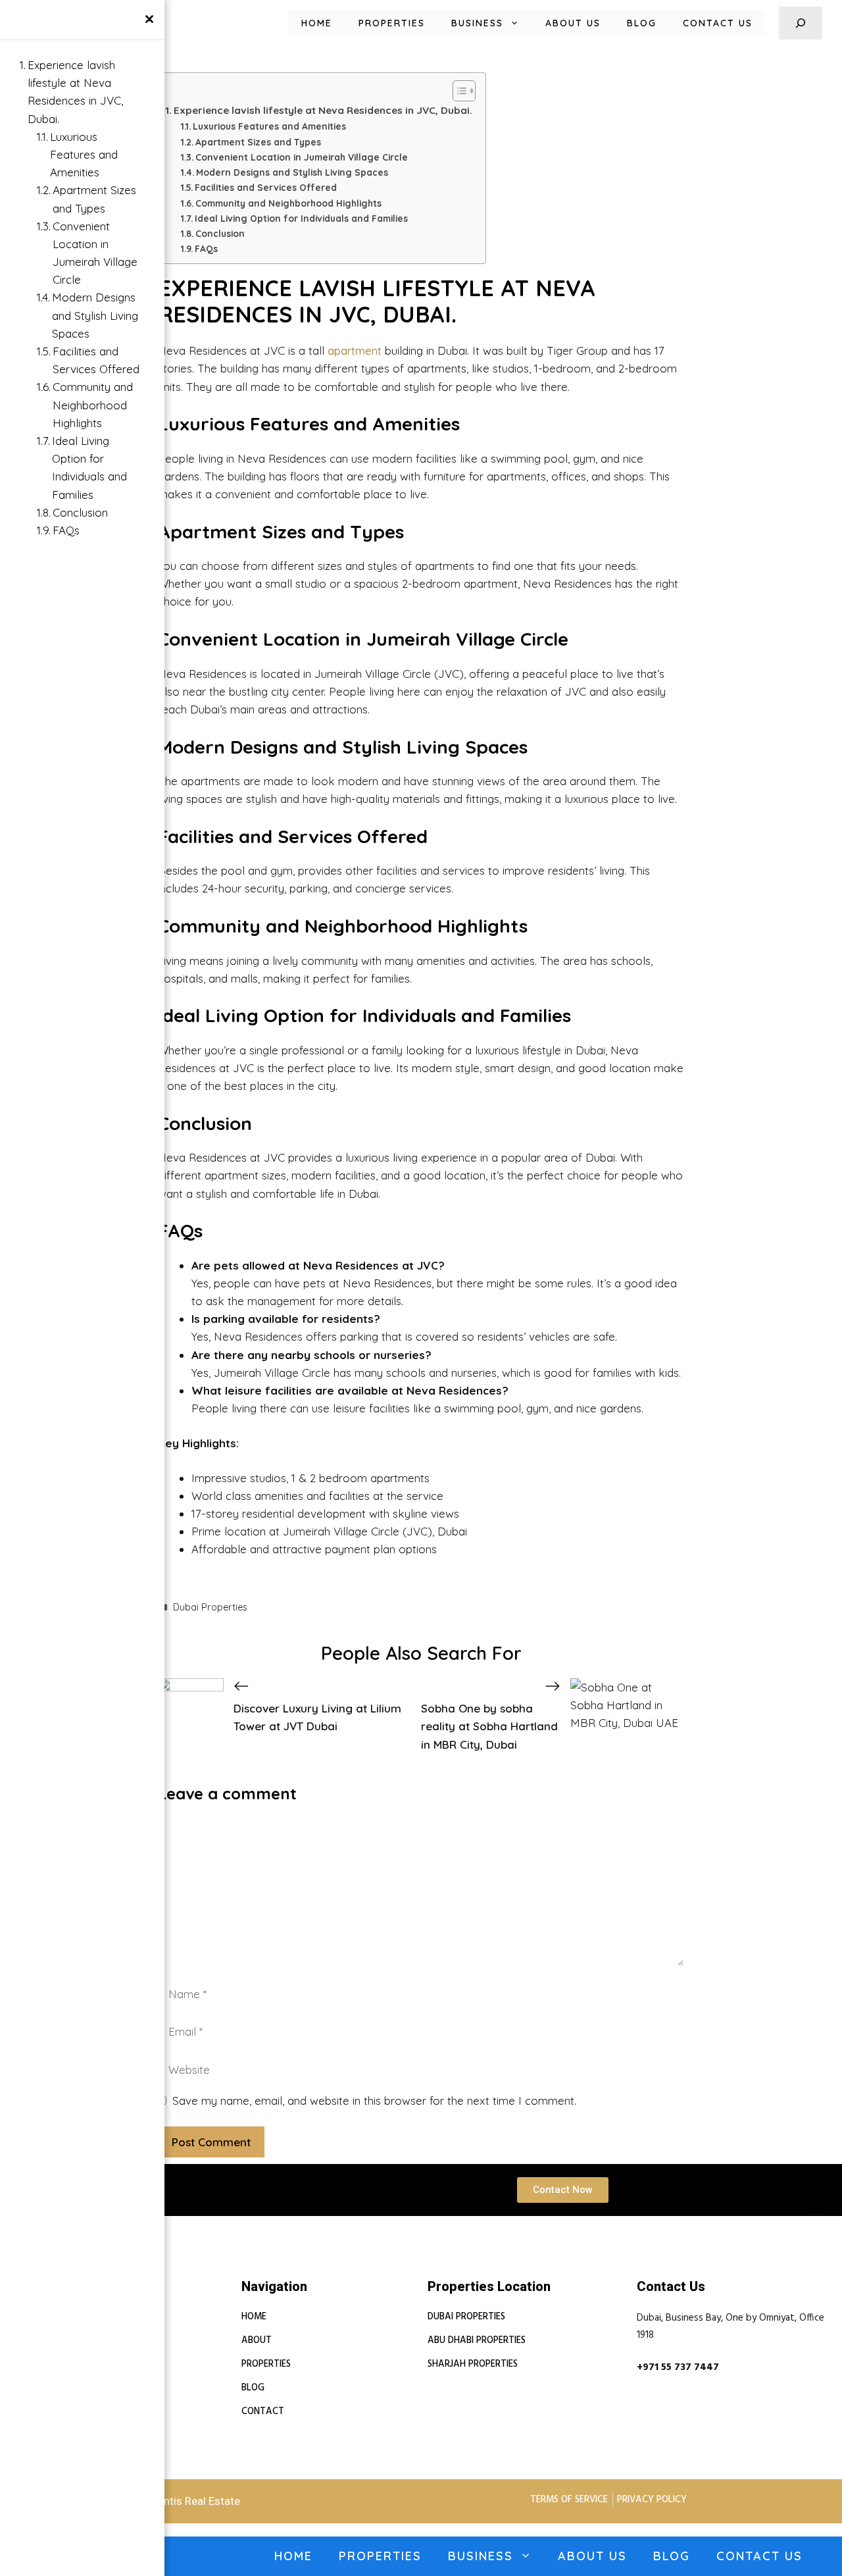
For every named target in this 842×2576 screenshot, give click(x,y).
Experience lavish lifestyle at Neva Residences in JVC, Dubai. (323, 110)
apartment (355, 350)
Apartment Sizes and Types (258, 142)
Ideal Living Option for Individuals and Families (301, 218)
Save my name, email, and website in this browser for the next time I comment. (374, 2100)
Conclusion (220, 233)
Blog (642, 23)
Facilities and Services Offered (266, 187)
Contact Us (718, 23)
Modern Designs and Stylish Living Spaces (292, 172)
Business (477, 23)
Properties (392, 23)
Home (317, 23)
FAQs (206, 248)
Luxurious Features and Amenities (269, 126)
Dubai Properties (210, 1607)
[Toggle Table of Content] (458, 91)
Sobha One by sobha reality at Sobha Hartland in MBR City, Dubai (489, 1726)
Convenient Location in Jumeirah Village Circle (302, 157)
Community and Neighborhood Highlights (288, 203)
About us (573, 23)
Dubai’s (209, 709)
